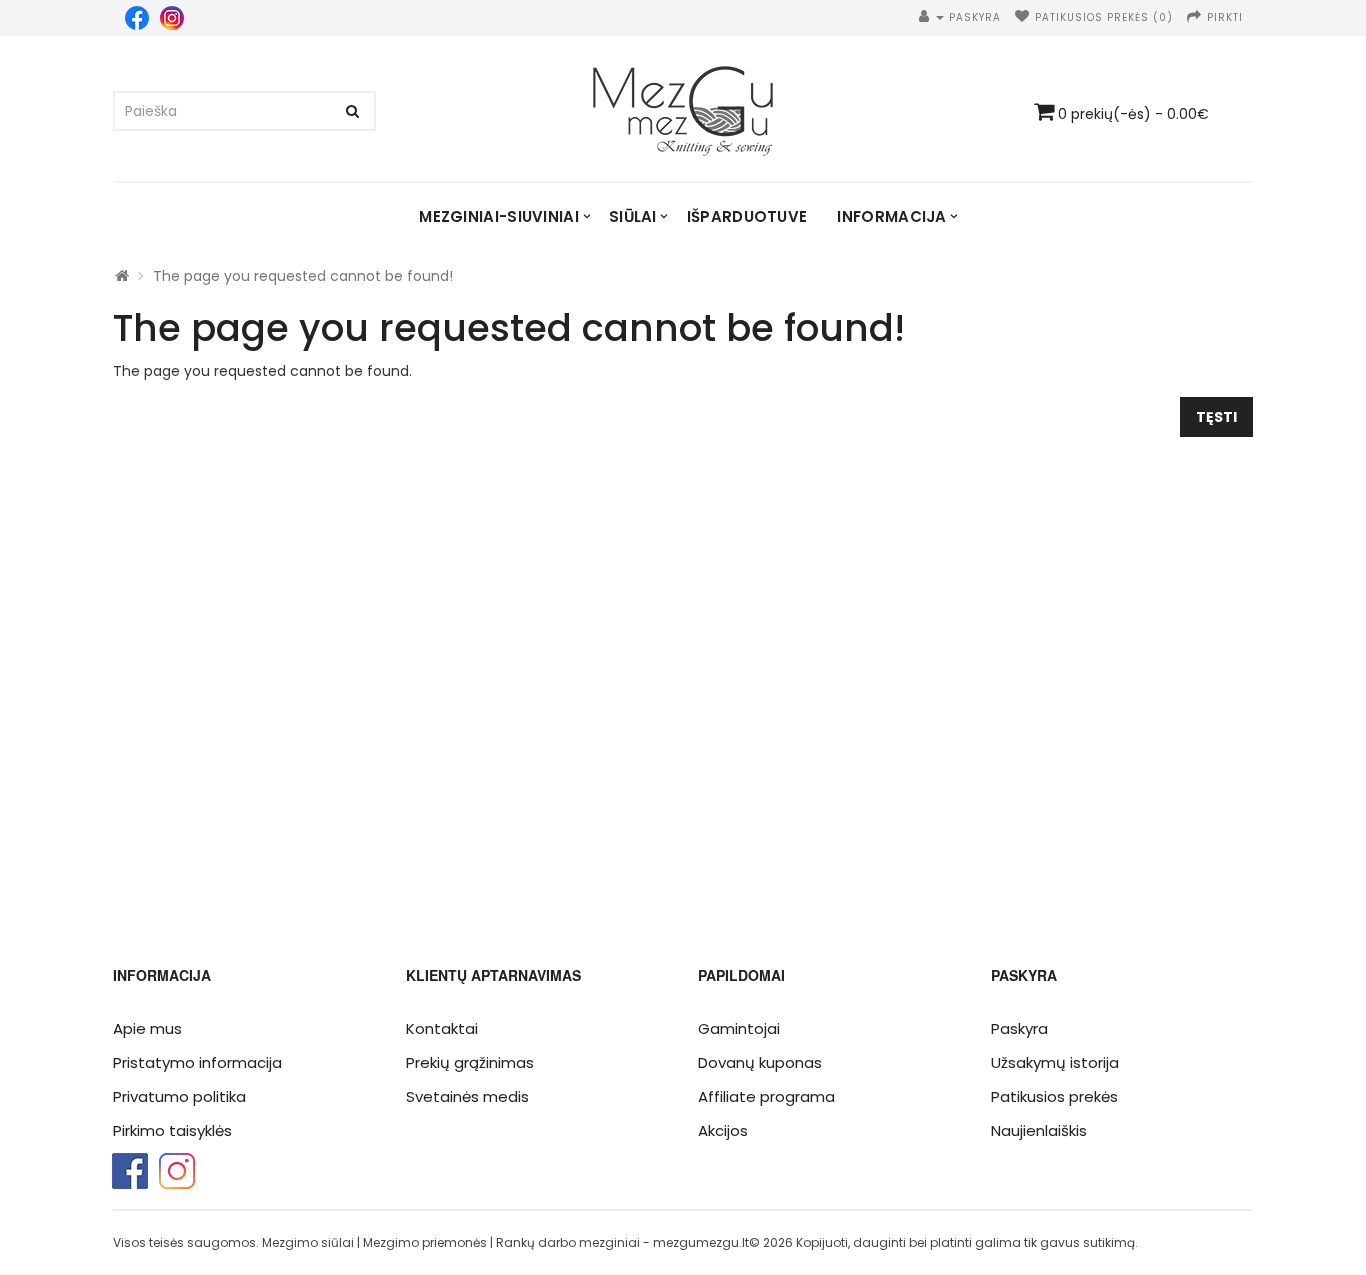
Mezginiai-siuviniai (499, 216)
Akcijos (723, 1130)
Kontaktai (442, 1028)
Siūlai (633, 216)
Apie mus (147, 1028)
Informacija (891, 216)
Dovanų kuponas (760, 1062)
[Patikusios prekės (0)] (1022, 17)
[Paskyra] (931, 17)
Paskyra (1019, 1028)
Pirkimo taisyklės (172, 1130)
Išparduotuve (747, 216)
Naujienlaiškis (1039, 1130)
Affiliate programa (766, 1096)
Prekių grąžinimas (470, 1062)
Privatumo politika (179, 1096)
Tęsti (1216, 417)
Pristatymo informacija (197, 1062)
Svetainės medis (467, 1096)
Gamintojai (739, 1028)
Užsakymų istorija (1055, 1062)
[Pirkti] (1194, 17)
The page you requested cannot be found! (303, 276)
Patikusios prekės (1054, 1096)
